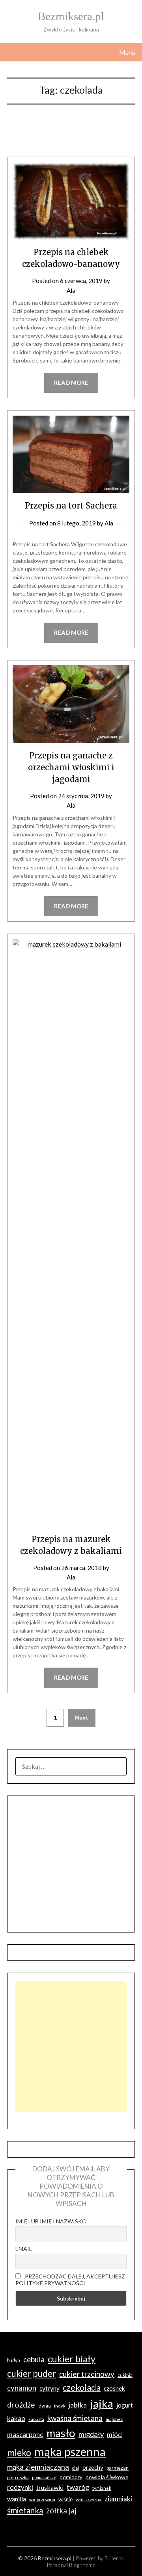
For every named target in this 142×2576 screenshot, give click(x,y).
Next (82, 1717)
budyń (14, 2361)
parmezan (118, 2468)
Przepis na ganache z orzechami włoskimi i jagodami (71, 767)
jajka (102, 2403)
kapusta (36, 2419)
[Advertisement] (71, 2046)
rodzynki (20, 2487)
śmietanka (25, 2510)
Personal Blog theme (71, 2565)
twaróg (78, 2487)
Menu (127, 52)
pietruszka (18, 2477)
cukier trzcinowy (87, 2374)
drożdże (21, 2405)
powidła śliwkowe (107, 2477)
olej (76, 2468)
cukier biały (72, 2359)
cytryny (50, 2388)
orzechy (93, 2467)
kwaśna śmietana (75, 2418)
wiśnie (65, 2499)
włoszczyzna (89, 2499)
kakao (16, 2418)
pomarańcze (44, 2477)
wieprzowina (42, 2499)
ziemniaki (118, 2499)
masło (61, 2433)
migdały (91, 2434)
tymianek (102, 2488)
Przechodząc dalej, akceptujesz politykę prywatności (70, 2280)
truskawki (50, 2487)
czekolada (82, 2387)
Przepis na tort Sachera (71, 506)
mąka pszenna (70, 2451)
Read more (71, 383)
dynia (45, 2406)
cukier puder (32, 2374)
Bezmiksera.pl (71, 16)
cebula (34, 2359)
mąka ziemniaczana (38, 2467)
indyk (60, 2406)
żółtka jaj (61, 2511)
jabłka (78, 2405)
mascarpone (25, 2435)
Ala (71, 290)
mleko (19, 2453)
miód (114, 2435)
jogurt (125, 2405)
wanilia (17, 2499)
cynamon (22, 2388)
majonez (114, 2419)
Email (24, 2249)
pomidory (71, 2477)
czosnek (114, 2388)
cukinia (125, 2375)
